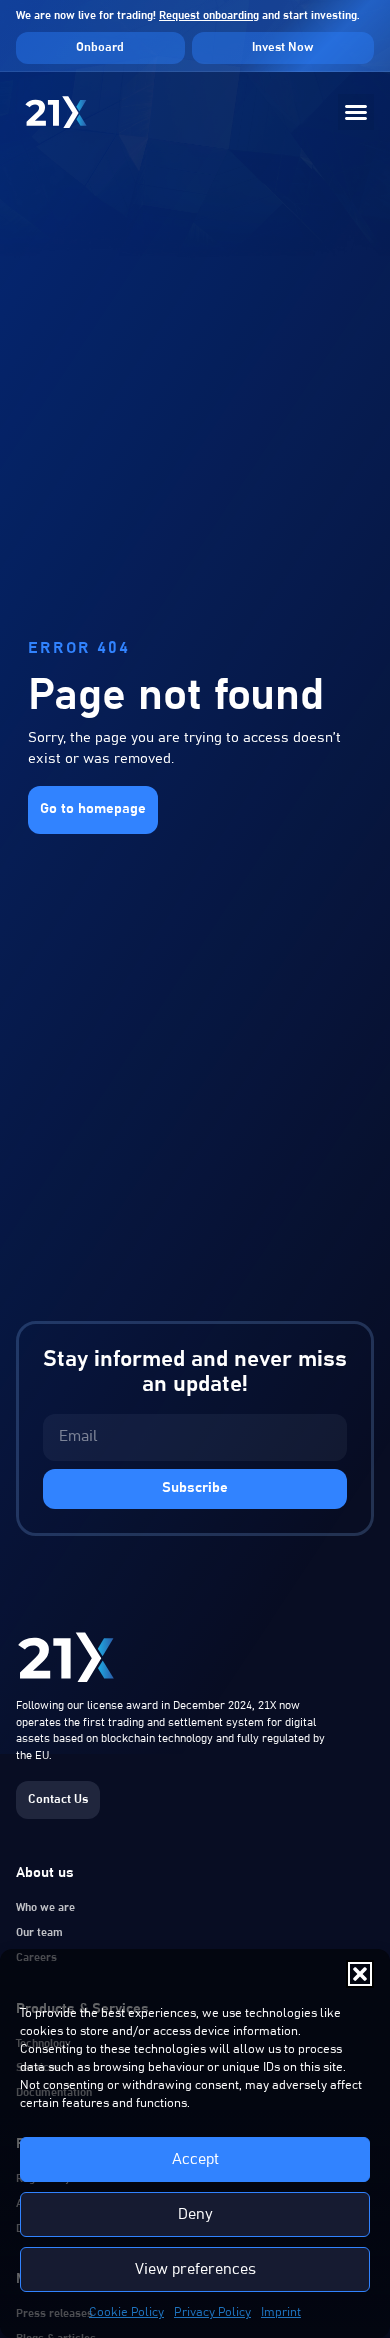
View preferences (195, 2269)
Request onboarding (209, 15)
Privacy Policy (212, 2312)
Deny (195, 2214)
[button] (360, 1974)
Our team (39, 1932)
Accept (195, 2159)
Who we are (45, 1907)
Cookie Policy (126, 2312)
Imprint (281, 2312)
